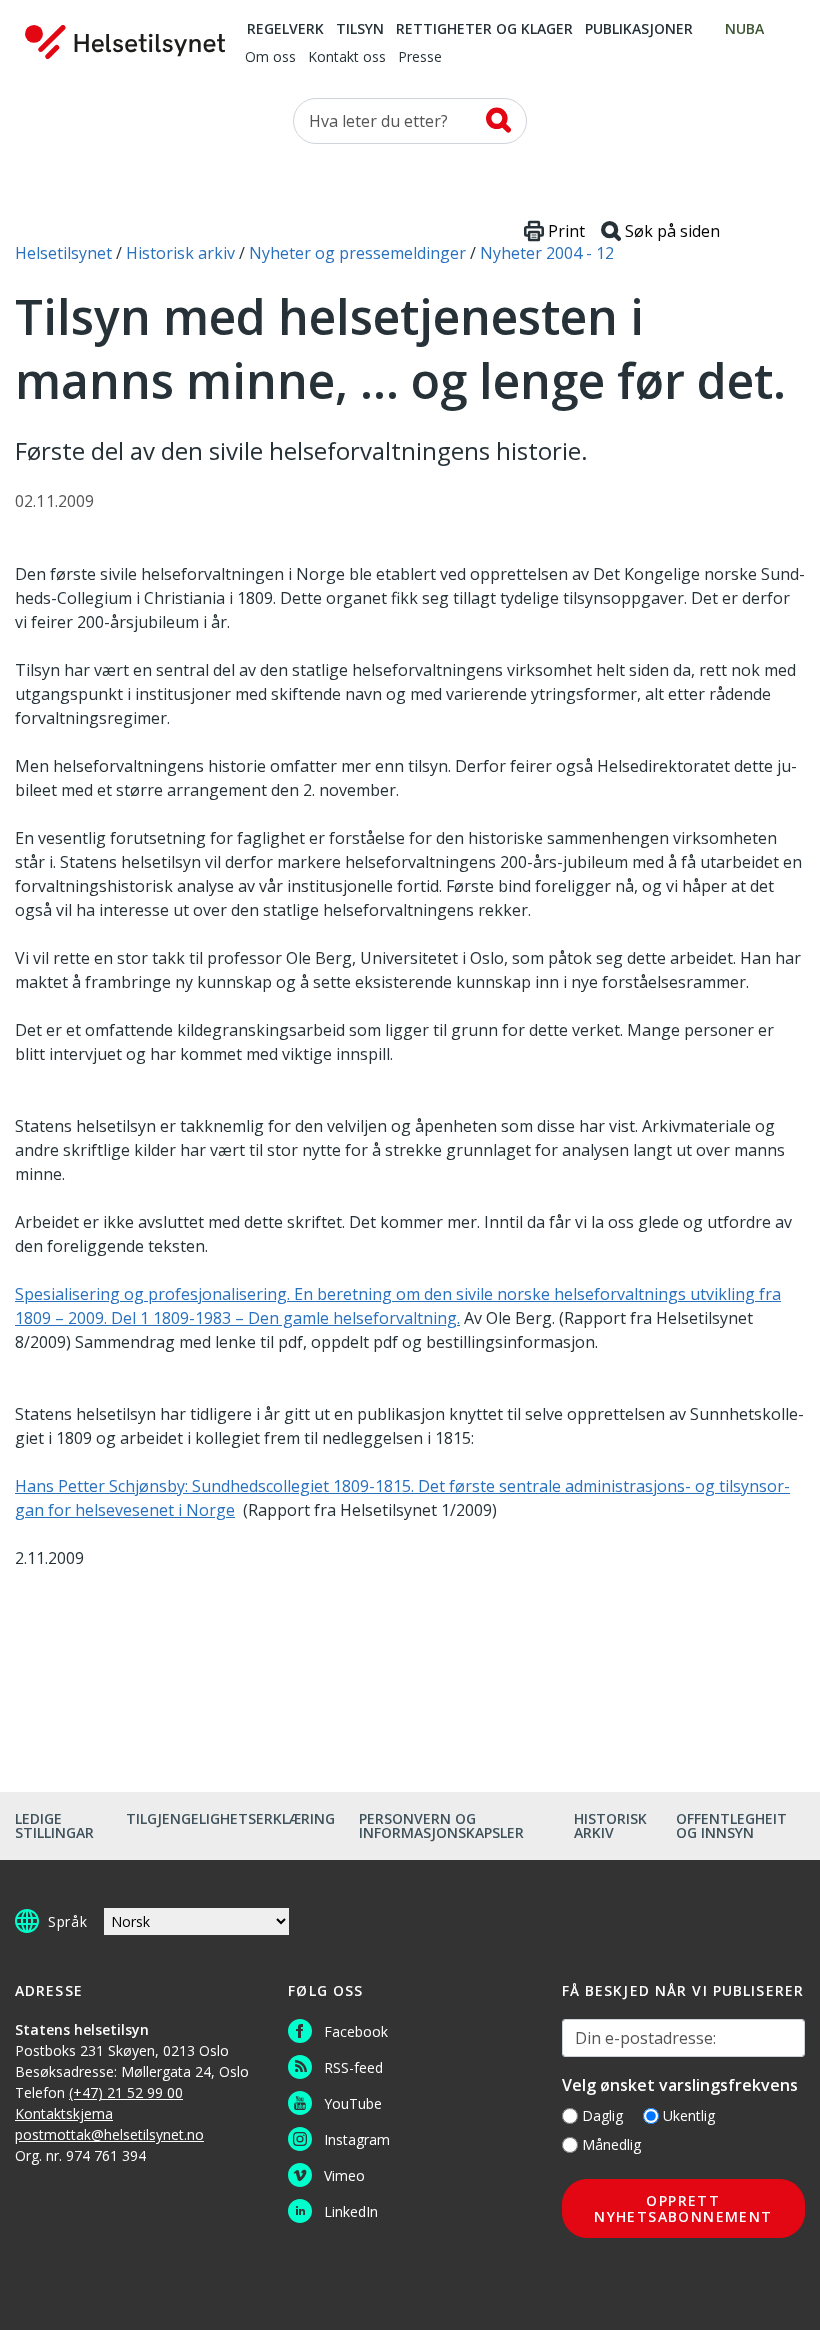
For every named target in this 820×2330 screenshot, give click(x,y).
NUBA (744, 30)
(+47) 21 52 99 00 (126, 2092)
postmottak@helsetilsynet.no (109, 2134)
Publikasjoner (639, 30)
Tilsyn (360, 30)
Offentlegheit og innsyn (731, 1825)
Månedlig (611, 2144)
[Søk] (498, 120)
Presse (420, 58)
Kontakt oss (347, 58)
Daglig (602, 2115)
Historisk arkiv (610, 1825)
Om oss (270, 58)
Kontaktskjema (64, 2113)
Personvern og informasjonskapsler (441, 1825)
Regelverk (285, 30)
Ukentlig (689, 2115)
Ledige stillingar (54, 1825)
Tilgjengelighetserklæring (230, 1818)
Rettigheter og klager (484, 30)
